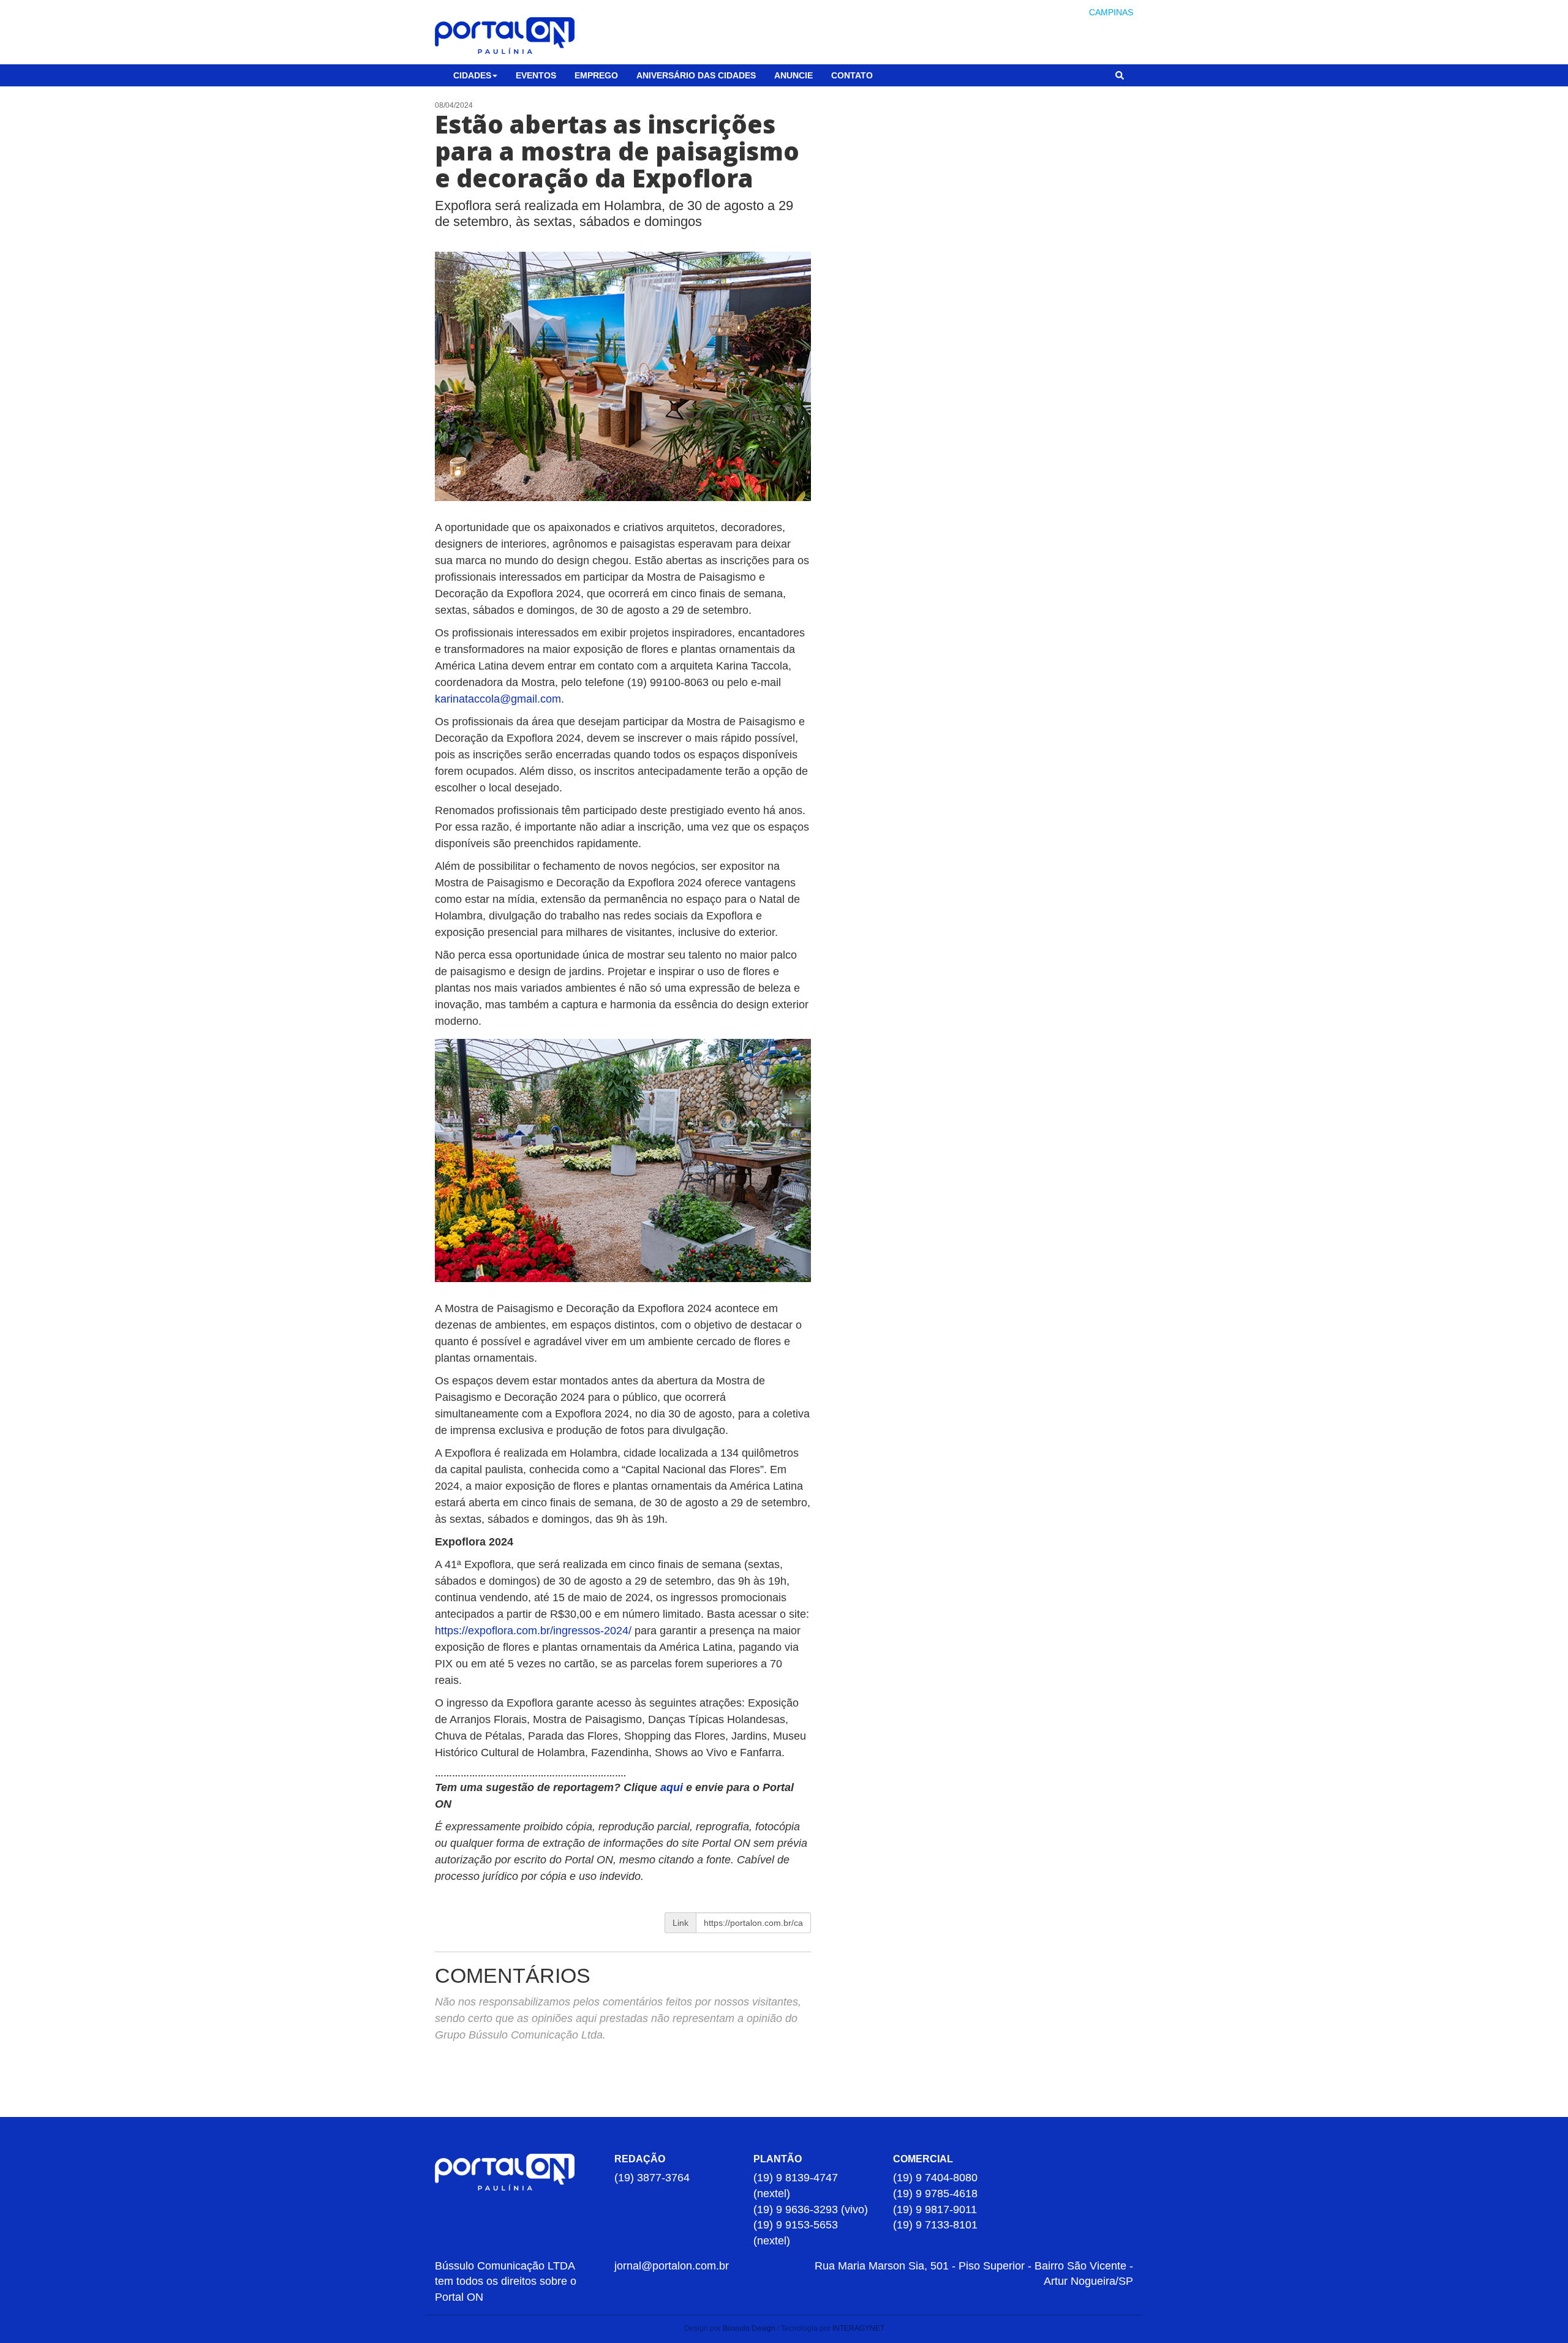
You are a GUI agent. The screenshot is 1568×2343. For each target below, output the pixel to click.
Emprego (596, 75)
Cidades (472, 75)
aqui (673, 1787)
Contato (852, 75)
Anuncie (793, 75)
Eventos (536, 75)
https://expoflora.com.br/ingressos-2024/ (533, 1631)
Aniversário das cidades (696, 75)
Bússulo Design (749, 2328)
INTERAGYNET (858, 2328)
